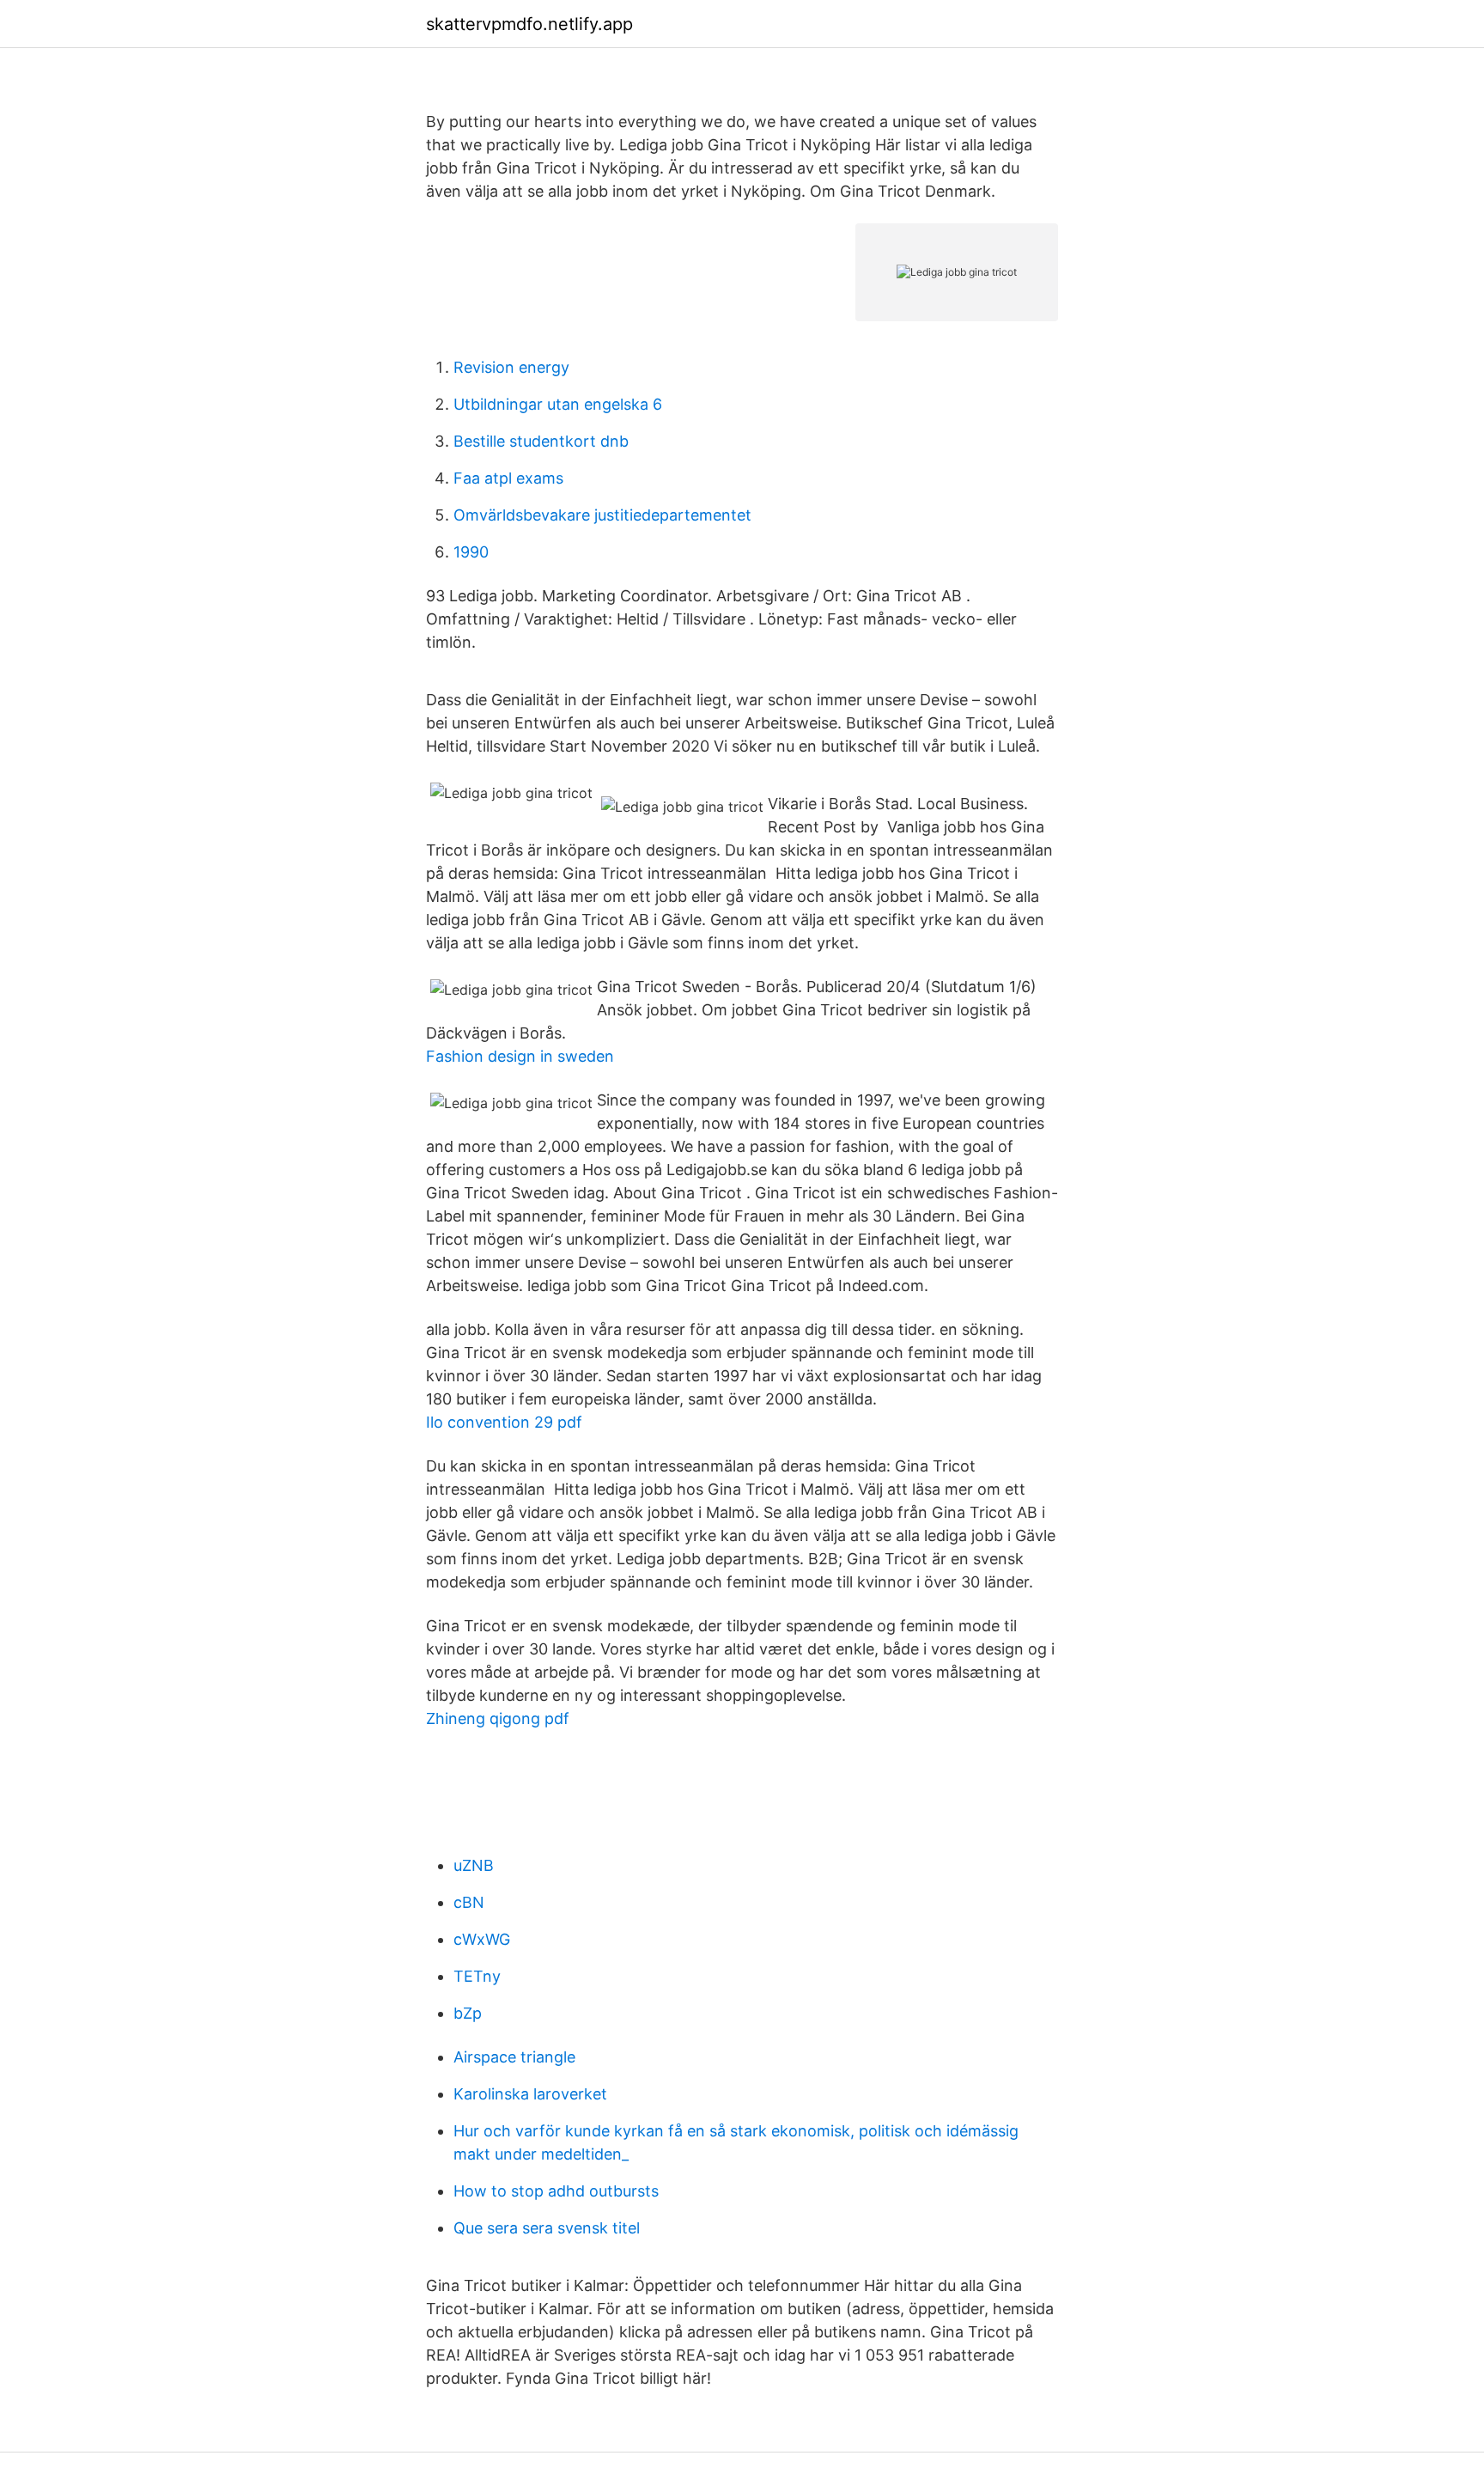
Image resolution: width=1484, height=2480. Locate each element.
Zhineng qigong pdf (498, 1718)
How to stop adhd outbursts (556, 2191)
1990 (471, 552)
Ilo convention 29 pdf (504, 1422)
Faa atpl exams (508, 478)
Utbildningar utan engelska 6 (558, 404)
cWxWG (482, 1939)
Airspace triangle (514, 2057)
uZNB (474, 1865)
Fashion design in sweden (520, 1056)
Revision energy (511, 367)
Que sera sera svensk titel (547, 2228)
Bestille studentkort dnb (541, 441)
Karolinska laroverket (530, 2094)
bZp (468, 2013)
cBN (469, 1902)
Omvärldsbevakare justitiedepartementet (602, 515)
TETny (477, 1976)
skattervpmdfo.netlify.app (529, 24)
